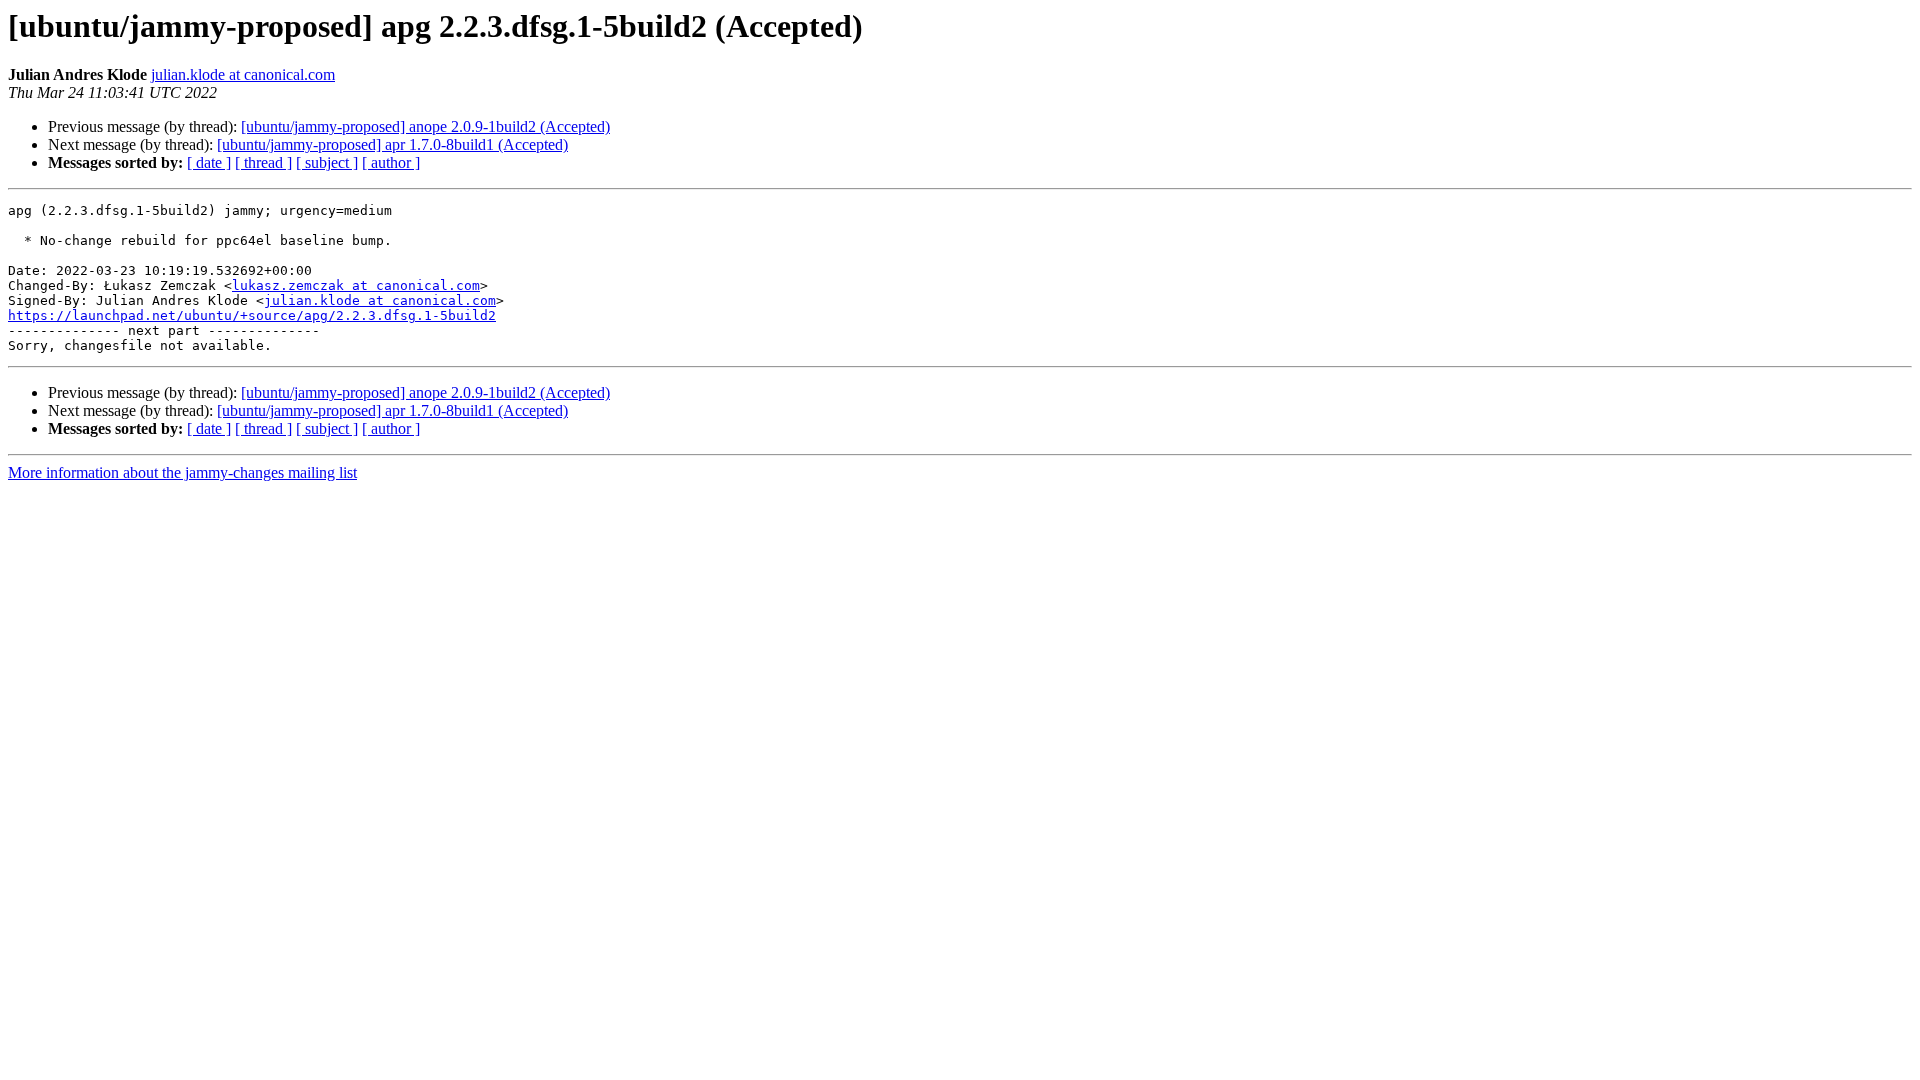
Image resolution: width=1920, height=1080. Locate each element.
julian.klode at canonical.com (243, 74)
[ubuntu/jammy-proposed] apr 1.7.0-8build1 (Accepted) (392, 144)
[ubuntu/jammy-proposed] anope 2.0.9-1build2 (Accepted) (425, 126)
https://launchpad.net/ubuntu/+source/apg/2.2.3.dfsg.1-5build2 (252, 315)
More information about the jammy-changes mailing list (182, 472)
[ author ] (391, 162)
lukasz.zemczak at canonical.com (356, 285)
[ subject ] (327, 162)
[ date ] (209, 162)
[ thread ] (263, 162)
